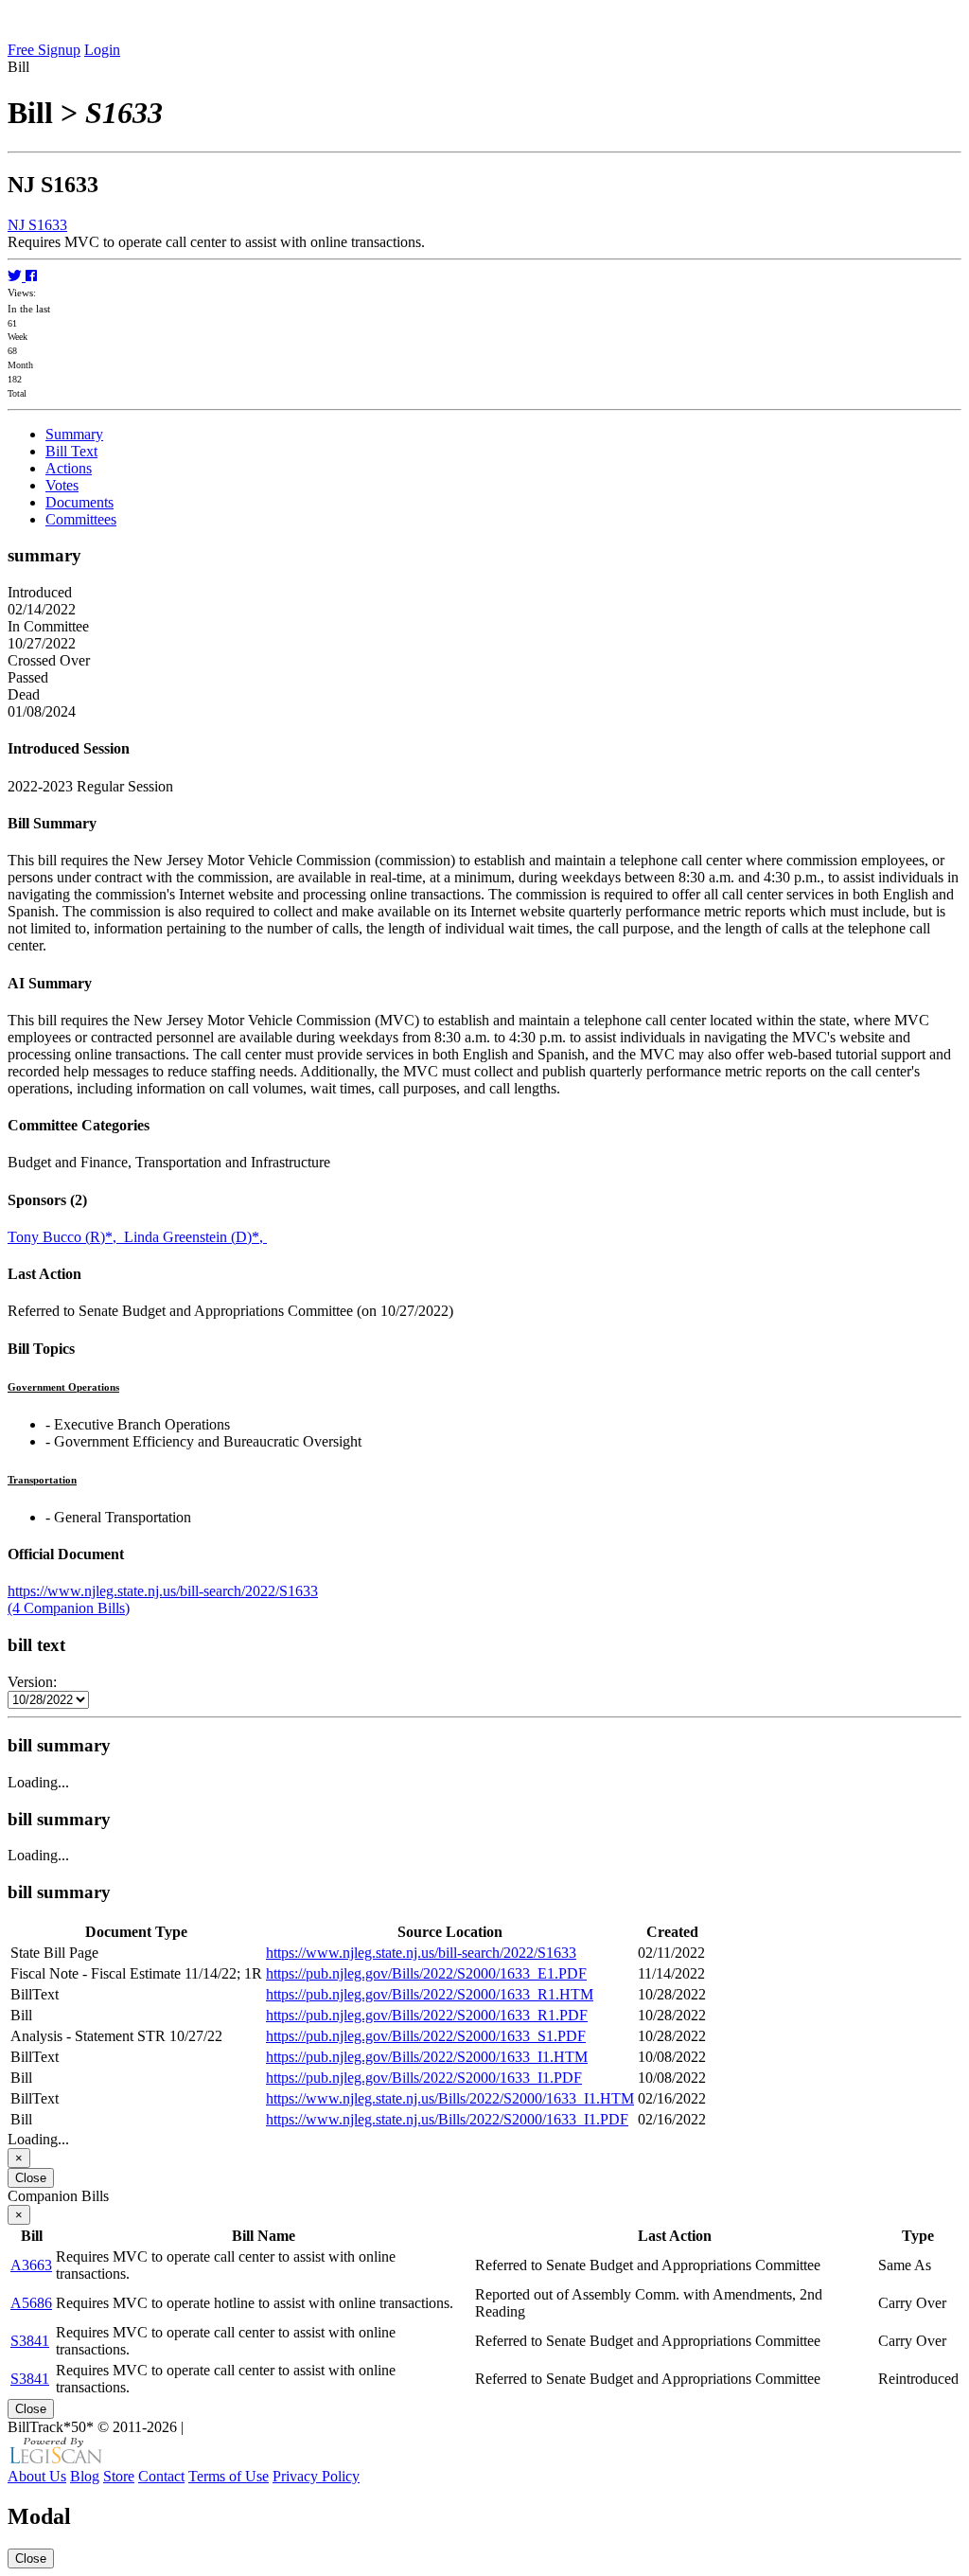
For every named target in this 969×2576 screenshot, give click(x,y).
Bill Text (71, 451)
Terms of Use (229, 2476)
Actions (69, 468)
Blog (85, 2476)
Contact (161, 2476)
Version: (32, 1682)
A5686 (31, 2303)
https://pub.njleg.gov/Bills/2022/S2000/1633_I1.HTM (427, 2057)
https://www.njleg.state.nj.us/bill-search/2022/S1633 (163, 1591)
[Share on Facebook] (31, 276)
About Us (37, 2476)
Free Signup (44, 50)
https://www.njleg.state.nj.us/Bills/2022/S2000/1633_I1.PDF (447, 2119)
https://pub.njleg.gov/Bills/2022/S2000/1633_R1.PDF (427, 2015)
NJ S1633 (37, 225)
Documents (79, 502)
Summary (74, 434)
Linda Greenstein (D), (195, 1237)
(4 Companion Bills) (69, 1608)
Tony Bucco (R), (66, 1237)
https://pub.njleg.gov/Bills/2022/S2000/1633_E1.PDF (426, 1973)
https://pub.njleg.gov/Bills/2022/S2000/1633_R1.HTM (430, 1994)
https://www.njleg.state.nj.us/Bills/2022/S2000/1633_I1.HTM (450, 2098)
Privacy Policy (316, 2476)
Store (119, 2476)
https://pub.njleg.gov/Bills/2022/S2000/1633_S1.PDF (426, 2036)
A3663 (31, 2265)
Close (31, 2178)
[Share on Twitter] (17, 276)
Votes (62, 485)
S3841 (30, 2341)
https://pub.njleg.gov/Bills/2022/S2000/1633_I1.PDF (424, 2078)
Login (102, 50)
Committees (81, 519)
